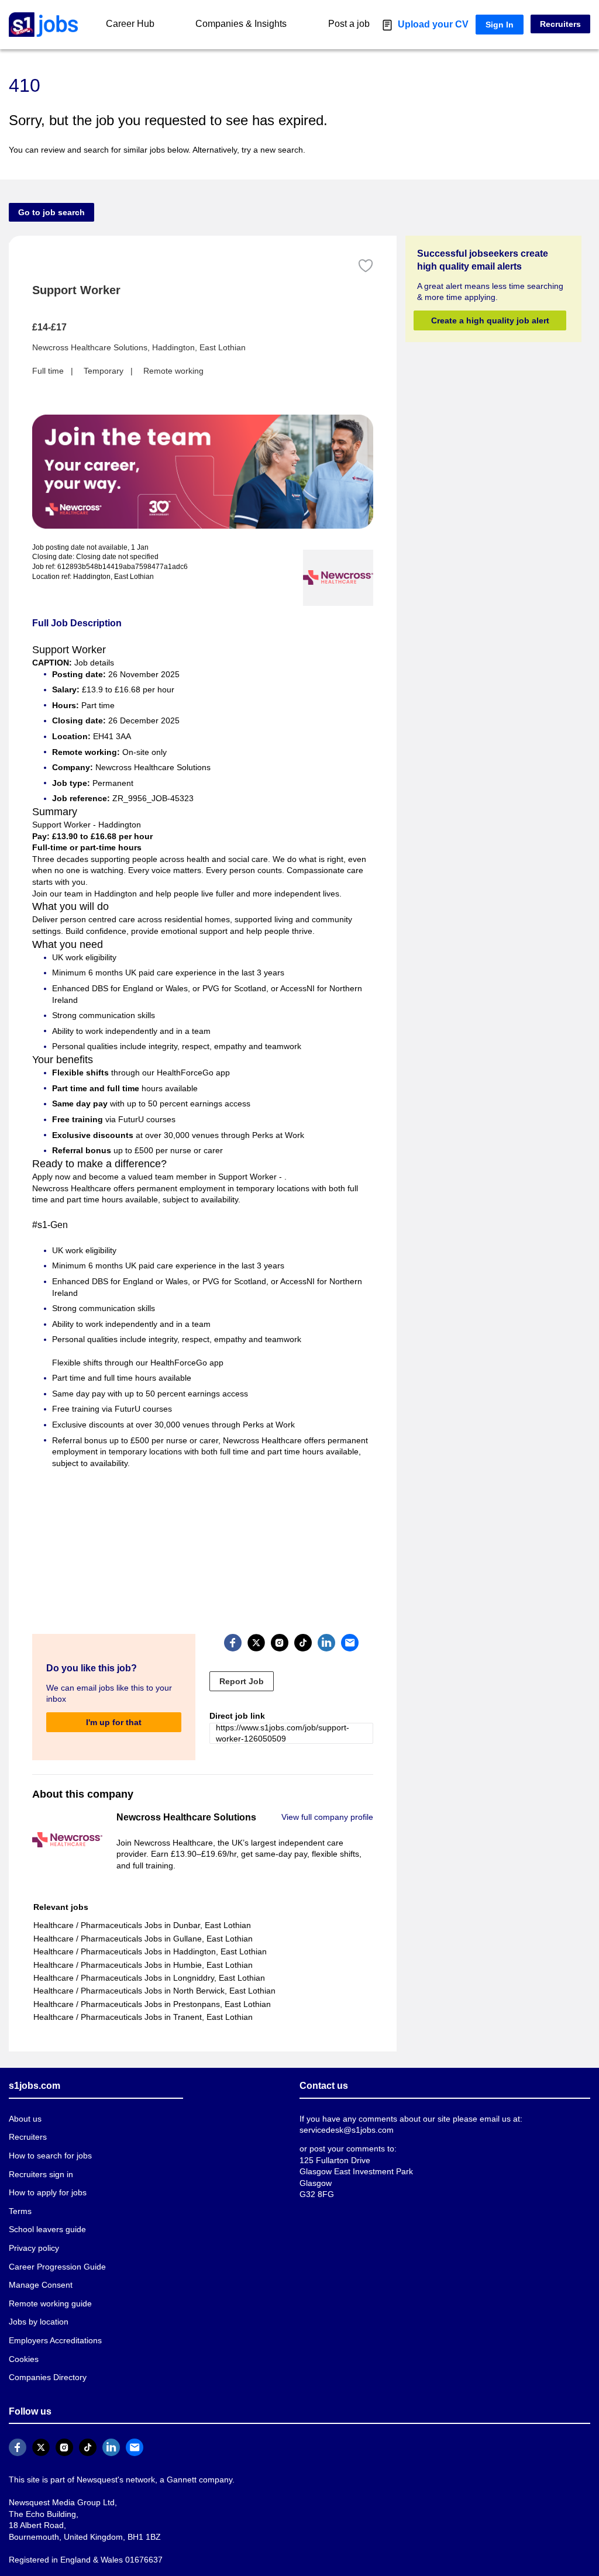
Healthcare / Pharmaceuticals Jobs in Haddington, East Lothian (147, 1928)
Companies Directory (47, 2354)
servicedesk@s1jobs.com (345, 2107)
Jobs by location (38, 2299)
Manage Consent (38, 2262)
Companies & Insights (248, 24)
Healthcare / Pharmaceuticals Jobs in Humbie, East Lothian (140, 1941)
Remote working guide (49, 2280)
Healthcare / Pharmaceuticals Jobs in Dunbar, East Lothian (139, 1902)
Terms (20, 2188)
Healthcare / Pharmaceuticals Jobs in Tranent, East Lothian (140, 1994)
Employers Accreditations (55, 2317)
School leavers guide (45, 2206)
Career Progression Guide (54, 2243)
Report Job (240, 1658)
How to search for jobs (49, 2132)
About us (25, 2096)
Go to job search (48, 212)
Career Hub (129, 24)
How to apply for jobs (46, 2169)
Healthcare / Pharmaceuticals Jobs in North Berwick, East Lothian (151, 1968)
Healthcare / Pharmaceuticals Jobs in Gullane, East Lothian (139, 1915)
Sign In (503, 24)
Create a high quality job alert (490, 320)
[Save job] (366, 266)
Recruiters (561, 24)
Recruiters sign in (40, 2151)
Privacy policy (33, 2225)
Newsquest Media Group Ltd (59, 2479)
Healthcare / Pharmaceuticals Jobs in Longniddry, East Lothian (146, 1955)
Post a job (363, 24)
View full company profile (328, 1794)
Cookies (23, 2335)
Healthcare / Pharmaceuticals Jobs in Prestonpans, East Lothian (149, 1980)
